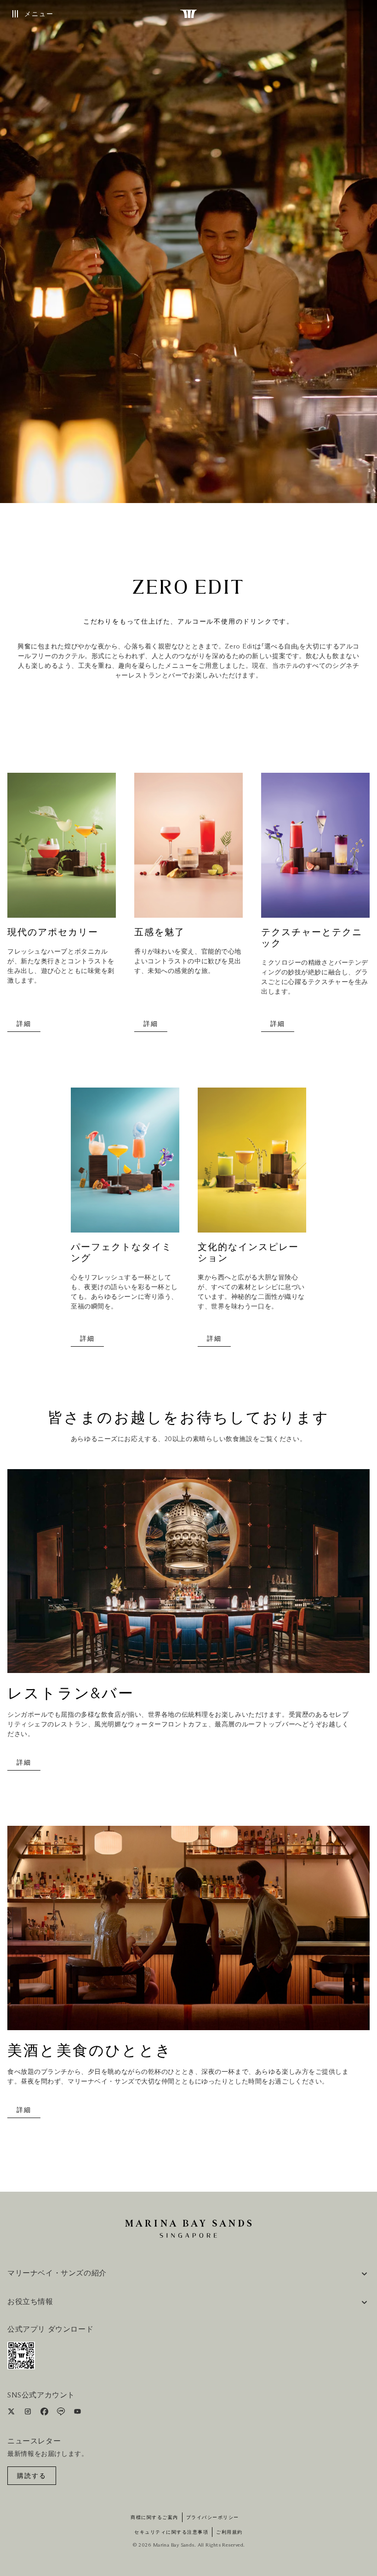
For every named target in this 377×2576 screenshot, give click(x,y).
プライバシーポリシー (213, 2518)
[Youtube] (77, 2413)
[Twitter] (12, 2413)
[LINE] (62, 2413)
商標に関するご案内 (154, 2518)
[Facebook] (45, 2413)
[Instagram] (29, 2413)
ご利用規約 (229, 2532)
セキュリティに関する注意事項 (171, 2532)
